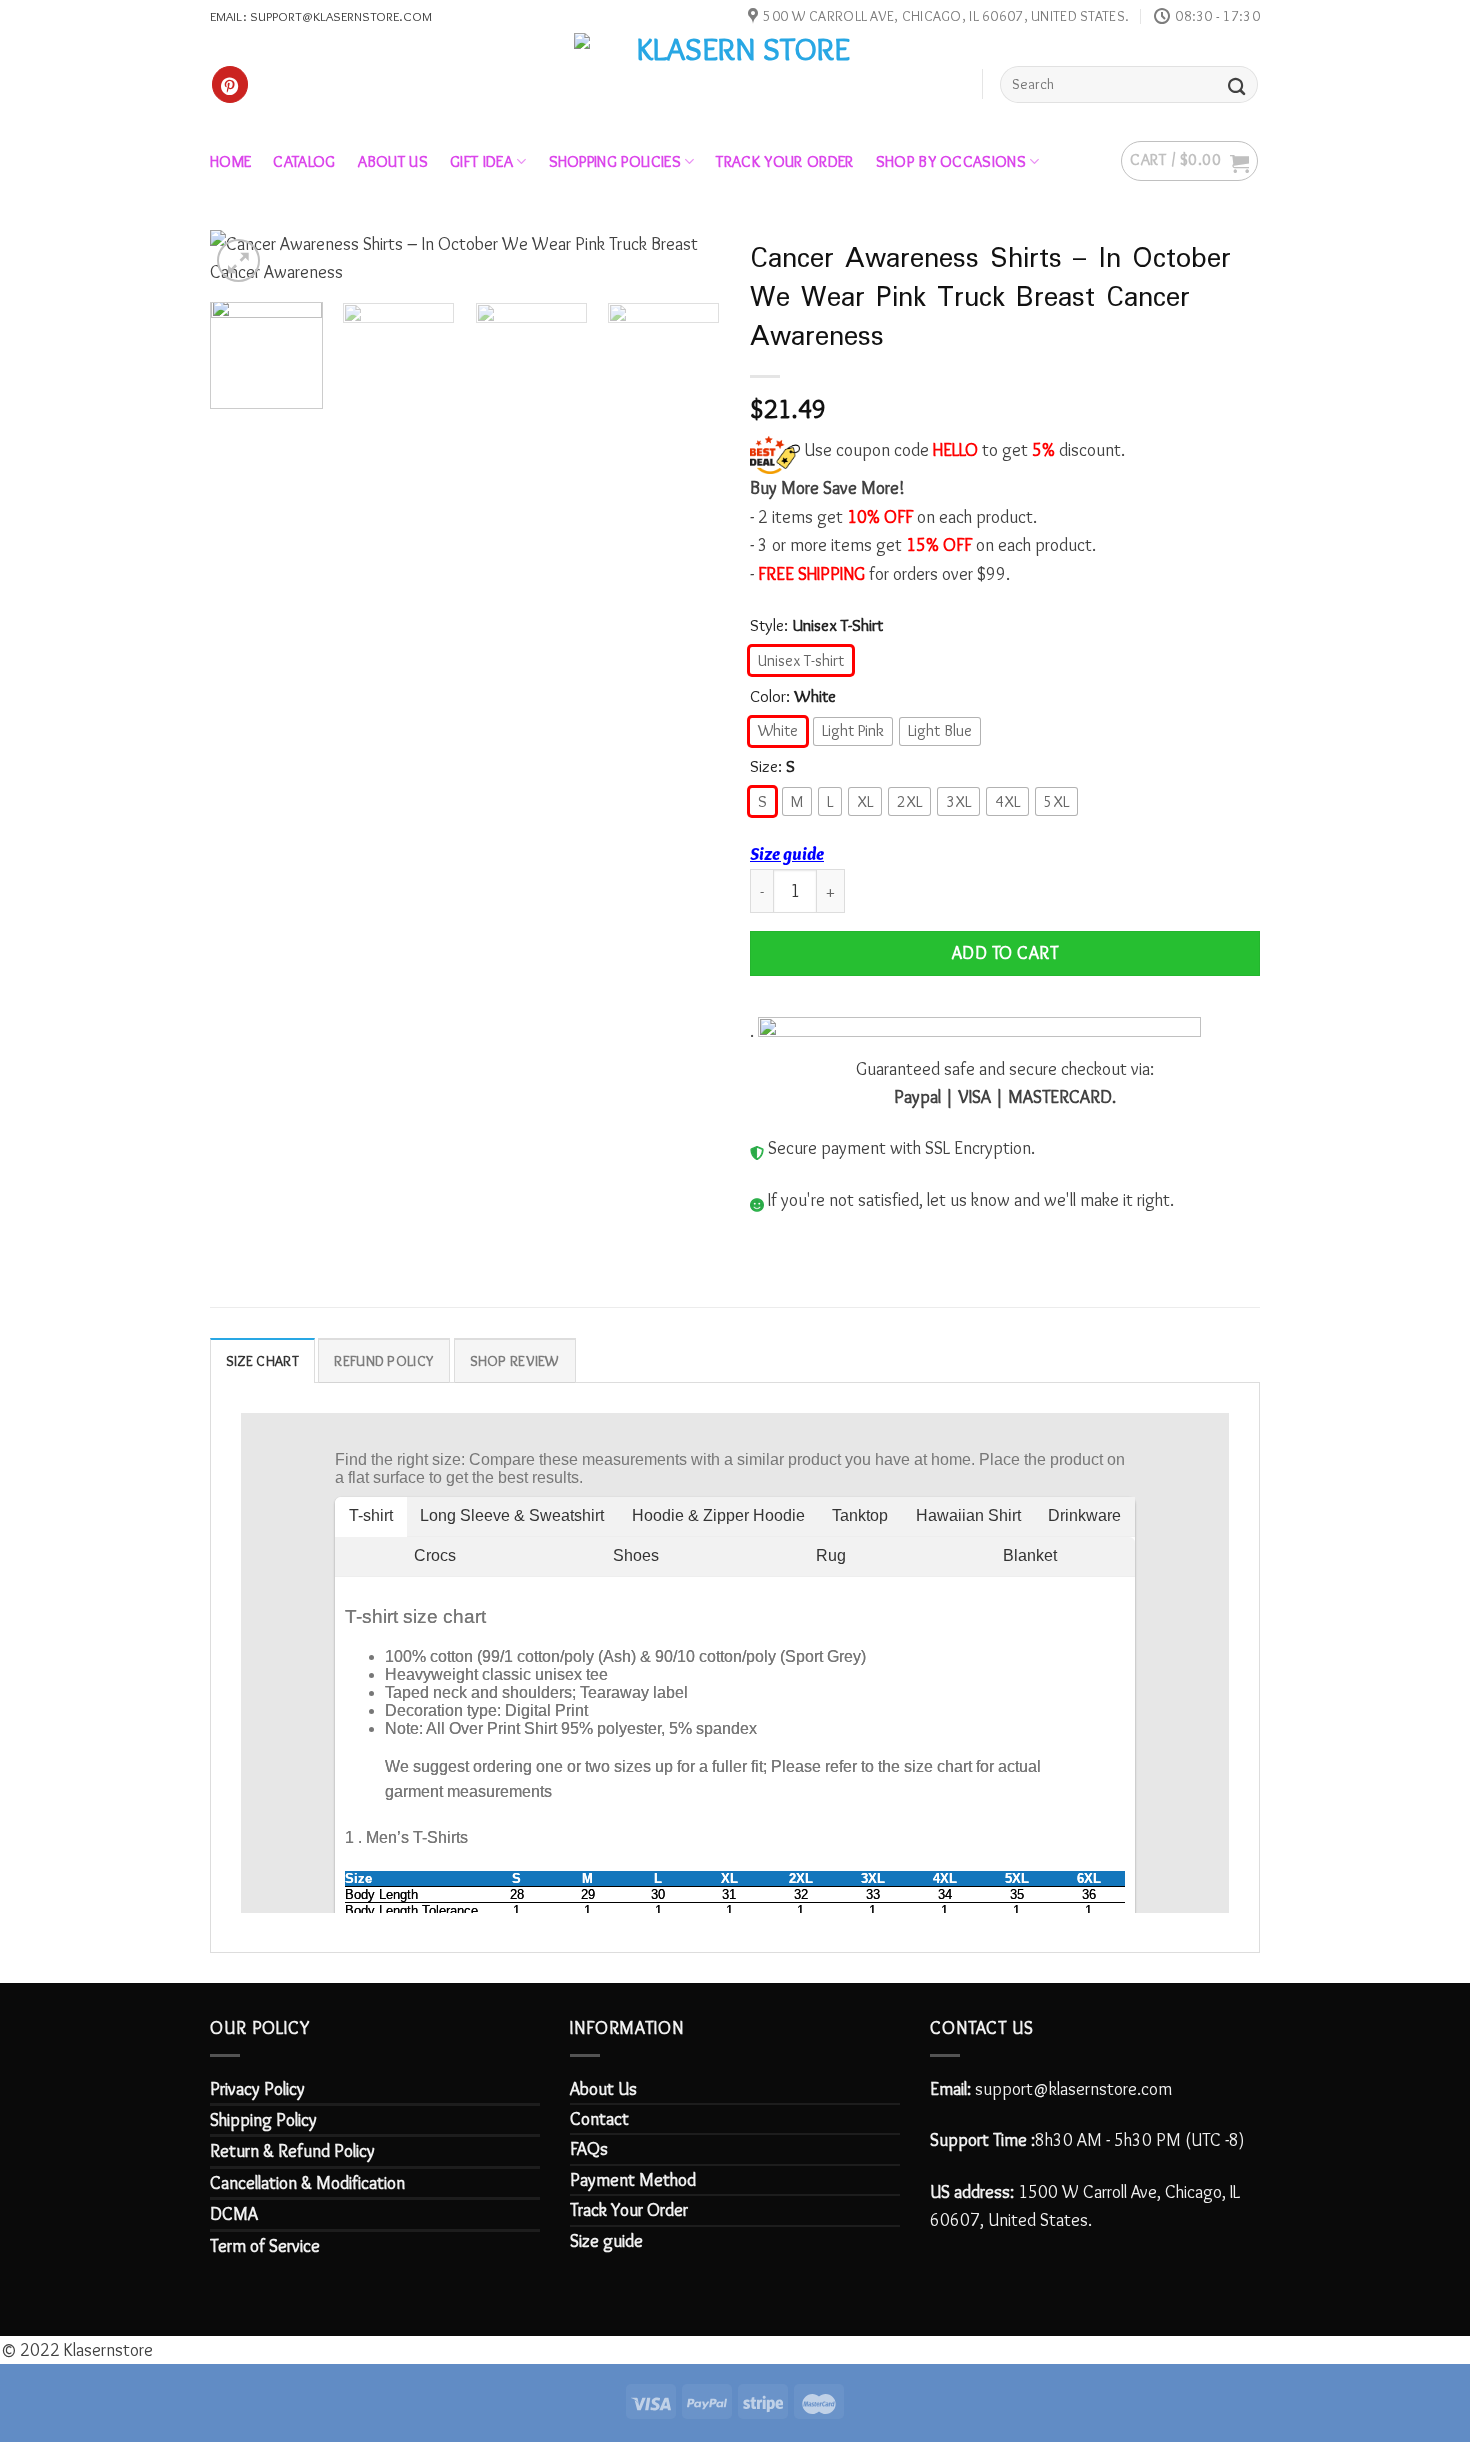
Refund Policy (384, 1361)
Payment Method (633, 2180)
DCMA (234, 2214)
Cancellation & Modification (307, 2183)
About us (393, 161)
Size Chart (262, 1361)
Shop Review (515, 1361)
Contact (599, 2119)
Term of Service (265, 2246)
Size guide (787, 854)
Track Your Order (629, 2210)
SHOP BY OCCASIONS (951, 161)
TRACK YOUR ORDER (784, 161)
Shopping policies (615, 161)
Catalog (304, 161)
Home (230, 161)
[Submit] (1237, 84)
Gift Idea (481, 161)
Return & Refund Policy (292, 2151)
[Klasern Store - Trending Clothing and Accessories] (735, 83)
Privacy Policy (257, 2089)
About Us (603, 2089)
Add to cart (1005, 953)
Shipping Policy (263, 2120)
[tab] (262, 1360)
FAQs (589, 2149)
